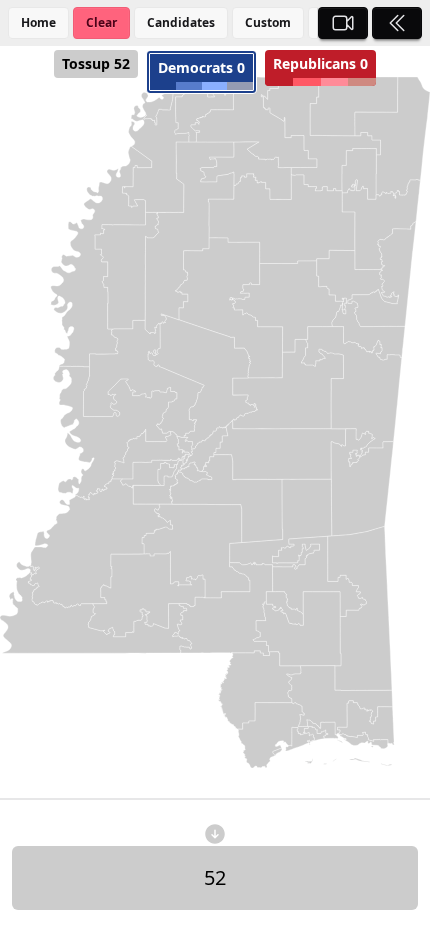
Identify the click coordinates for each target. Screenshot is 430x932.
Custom (268, 22)
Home (38, 22)
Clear (101, 22)
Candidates (181, 22)
